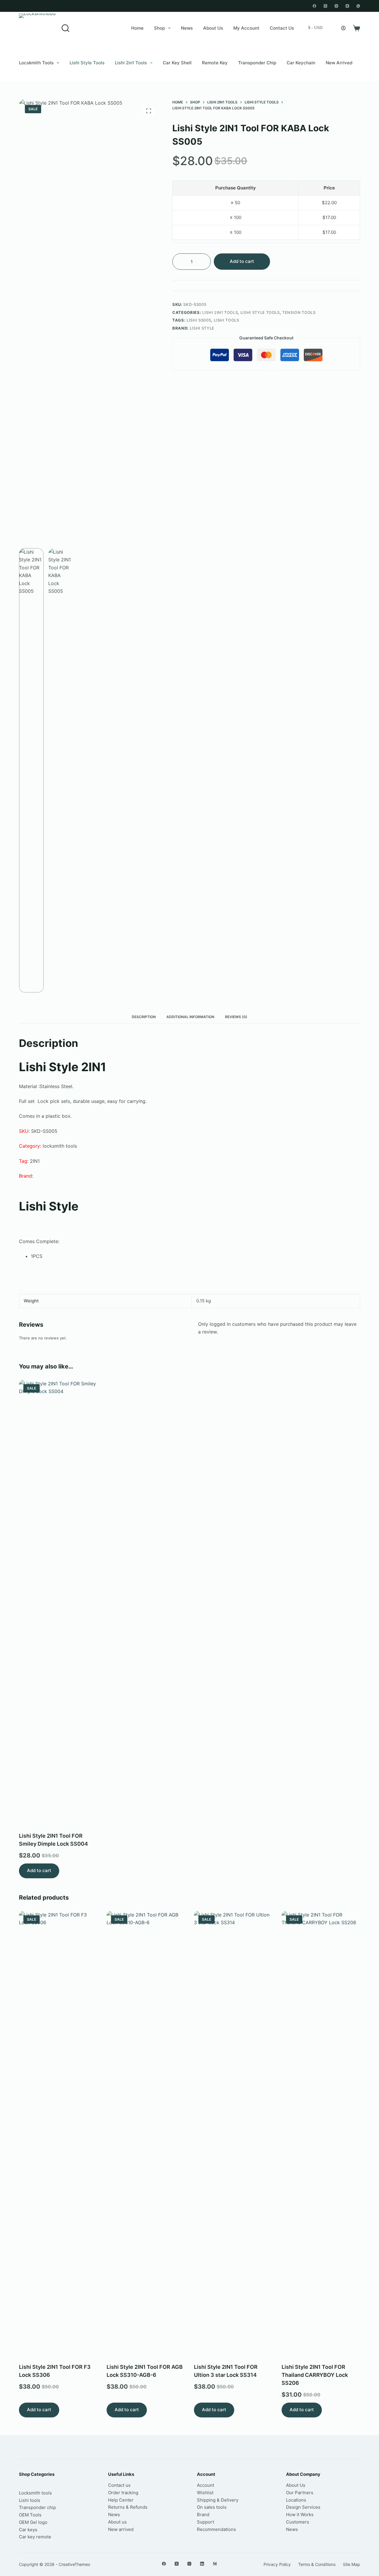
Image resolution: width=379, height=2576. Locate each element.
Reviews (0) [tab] (236, 1017)
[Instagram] (336, 6)
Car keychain (301, 63)
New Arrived (339, 63)
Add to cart (242, 261)
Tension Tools (299, 312)
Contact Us (282, 28)
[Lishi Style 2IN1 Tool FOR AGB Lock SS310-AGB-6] (146, 2133)
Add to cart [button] (39, 1870)
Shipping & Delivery (218, 2500)
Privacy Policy (277, 2564)
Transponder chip (257, 63)
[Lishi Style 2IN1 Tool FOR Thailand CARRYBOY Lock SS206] (321, 2133)
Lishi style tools (87, 63)
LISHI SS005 (199, 320)
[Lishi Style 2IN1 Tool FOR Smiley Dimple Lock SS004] (58, 1602)
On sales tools (212, 2507)
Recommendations (216, 2529)
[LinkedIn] (202, 2564)
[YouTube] (347, 6)
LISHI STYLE (202, 328)
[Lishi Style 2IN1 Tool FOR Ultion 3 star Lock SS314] (233, 2133)
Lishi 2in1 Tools (131, 63)
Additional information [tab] (190, 1017)
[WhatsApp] (358, 6)
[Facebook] (314, 6)
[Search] (65, 28)
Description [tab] (144, 1017)
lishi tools (227, 320)
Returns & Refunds (128, 2507)
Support (205, 2522)
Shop (159, 28)
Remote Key (215, 63)
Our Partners (300, 2493)
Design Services (303, 2507)
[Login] (343, 28)
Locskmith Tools (36, 63)
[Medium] (215, 2564)
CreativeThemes (74, 2564)
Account (205, 2485)
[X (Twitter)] (325, 6)
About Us (213, 28)
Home (137, 28)
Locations (296, 2500)
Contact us (119, 2485)
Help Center (121, 2500)
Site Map (351, 2564)
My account (246, 28)
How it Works (300, 2514)
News (187, 28)
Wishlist (205, 2493)
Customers (298, 2522)
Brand (203, 2514)
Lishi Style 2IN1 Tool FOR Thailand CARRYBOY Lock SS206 (315, 2375)
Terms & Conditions (317, 2564)
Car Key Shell (177, 63)
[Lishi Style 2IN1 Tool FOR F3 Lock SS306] (58, 2133)
